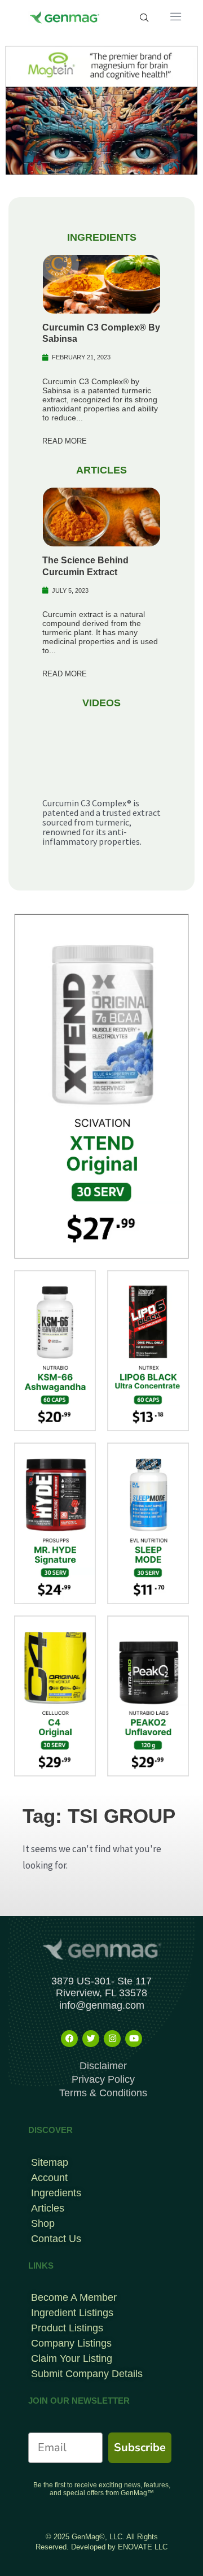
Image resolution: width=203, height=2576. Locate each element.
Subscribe (140, 2447)
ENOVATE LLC (143, 2547)
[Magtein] (101, 109)
